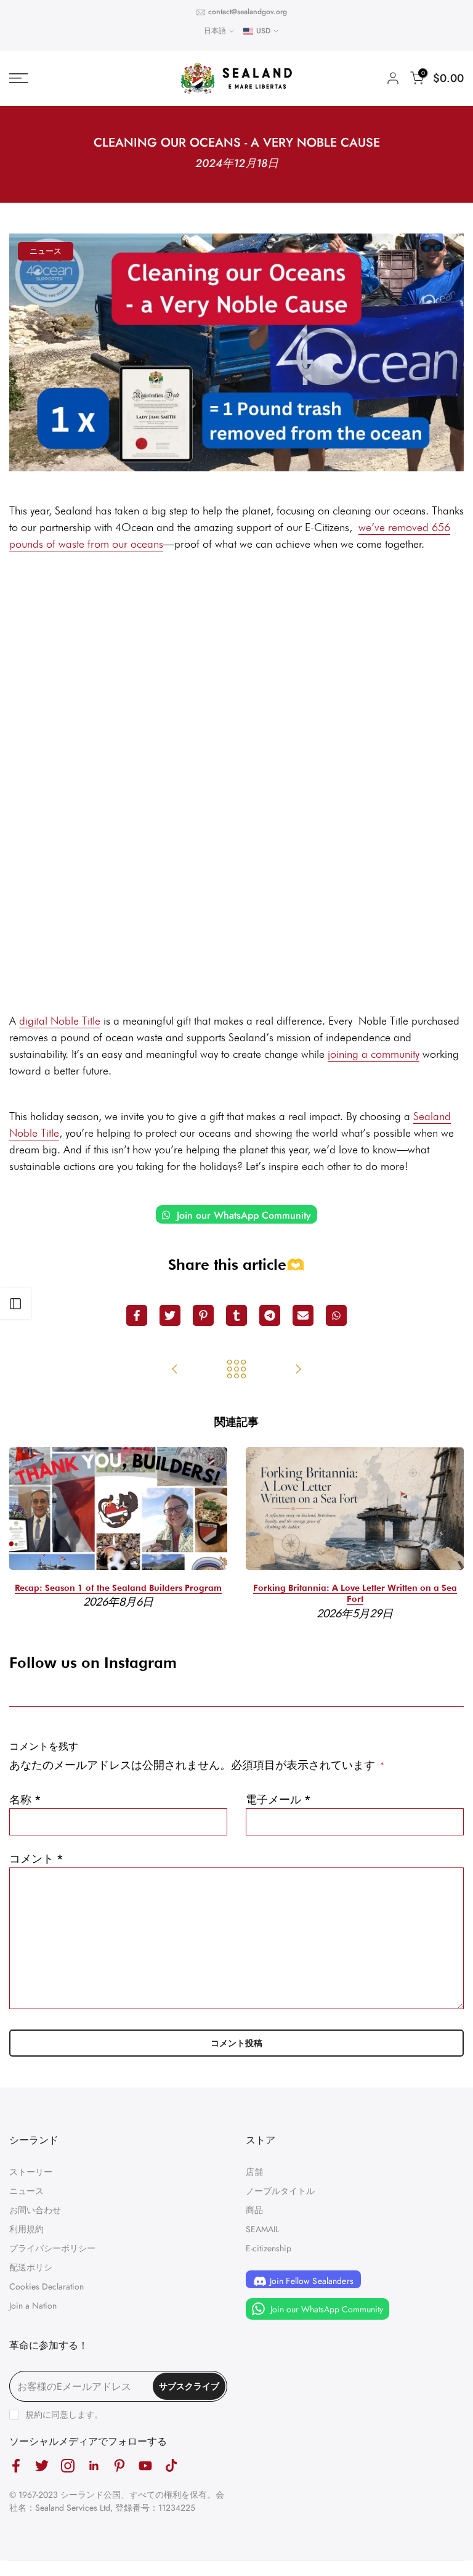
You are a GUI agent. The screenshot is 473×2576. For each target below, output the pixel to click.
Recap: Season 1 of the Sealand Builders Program (118, 1588)
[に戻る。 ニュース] (236, 1370)
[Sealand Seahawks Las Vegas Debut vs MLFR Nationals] (175, 1370)
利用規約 (26, 2229)
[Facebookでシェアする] (137, 1315)
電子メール (278, 1800)
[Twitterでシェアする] (170, 1315)
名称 (25, 1800)
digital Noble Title (60, 1021)
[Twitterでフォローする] (42, 2465)
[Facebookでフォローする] (16, 2465)
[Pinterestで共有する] (203, 1315)
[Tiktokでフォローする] (171, 2465)
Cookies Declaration (46, 2286)
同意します (73, 2415)
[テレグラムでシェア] (270, 1315)
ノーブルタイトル (280, 2191)
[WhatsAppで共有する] (336, 1315)
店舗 (254, 2172)
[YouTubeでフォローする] (145, 2465)
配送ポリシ (31, 2267)
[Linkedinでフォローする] (94, 2465)
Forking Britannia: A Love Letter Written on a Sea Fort (355, 1594)
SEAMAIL (262, 2229)
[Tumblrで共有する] (236, 1315)
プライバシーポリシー (52, 2248)
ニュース (46, 251)
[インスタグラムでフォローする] (68, 2465)
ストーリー (31, 2172)
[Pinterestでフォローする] (119, 2465)
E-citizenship (269, 2248)
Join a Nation (33, 2306)
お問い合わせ (35, 2210)
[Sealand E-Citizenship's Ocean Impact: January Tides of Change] (298, 1370)
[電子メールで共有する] (303, 1315)
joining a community (374, 1054)
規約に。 (64, 2415)
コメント (36, 1859)
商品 (254, 2210)
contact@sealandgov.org (248, 12)
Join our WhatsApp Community (242, 1215)
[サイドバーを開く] (15, 1304)
